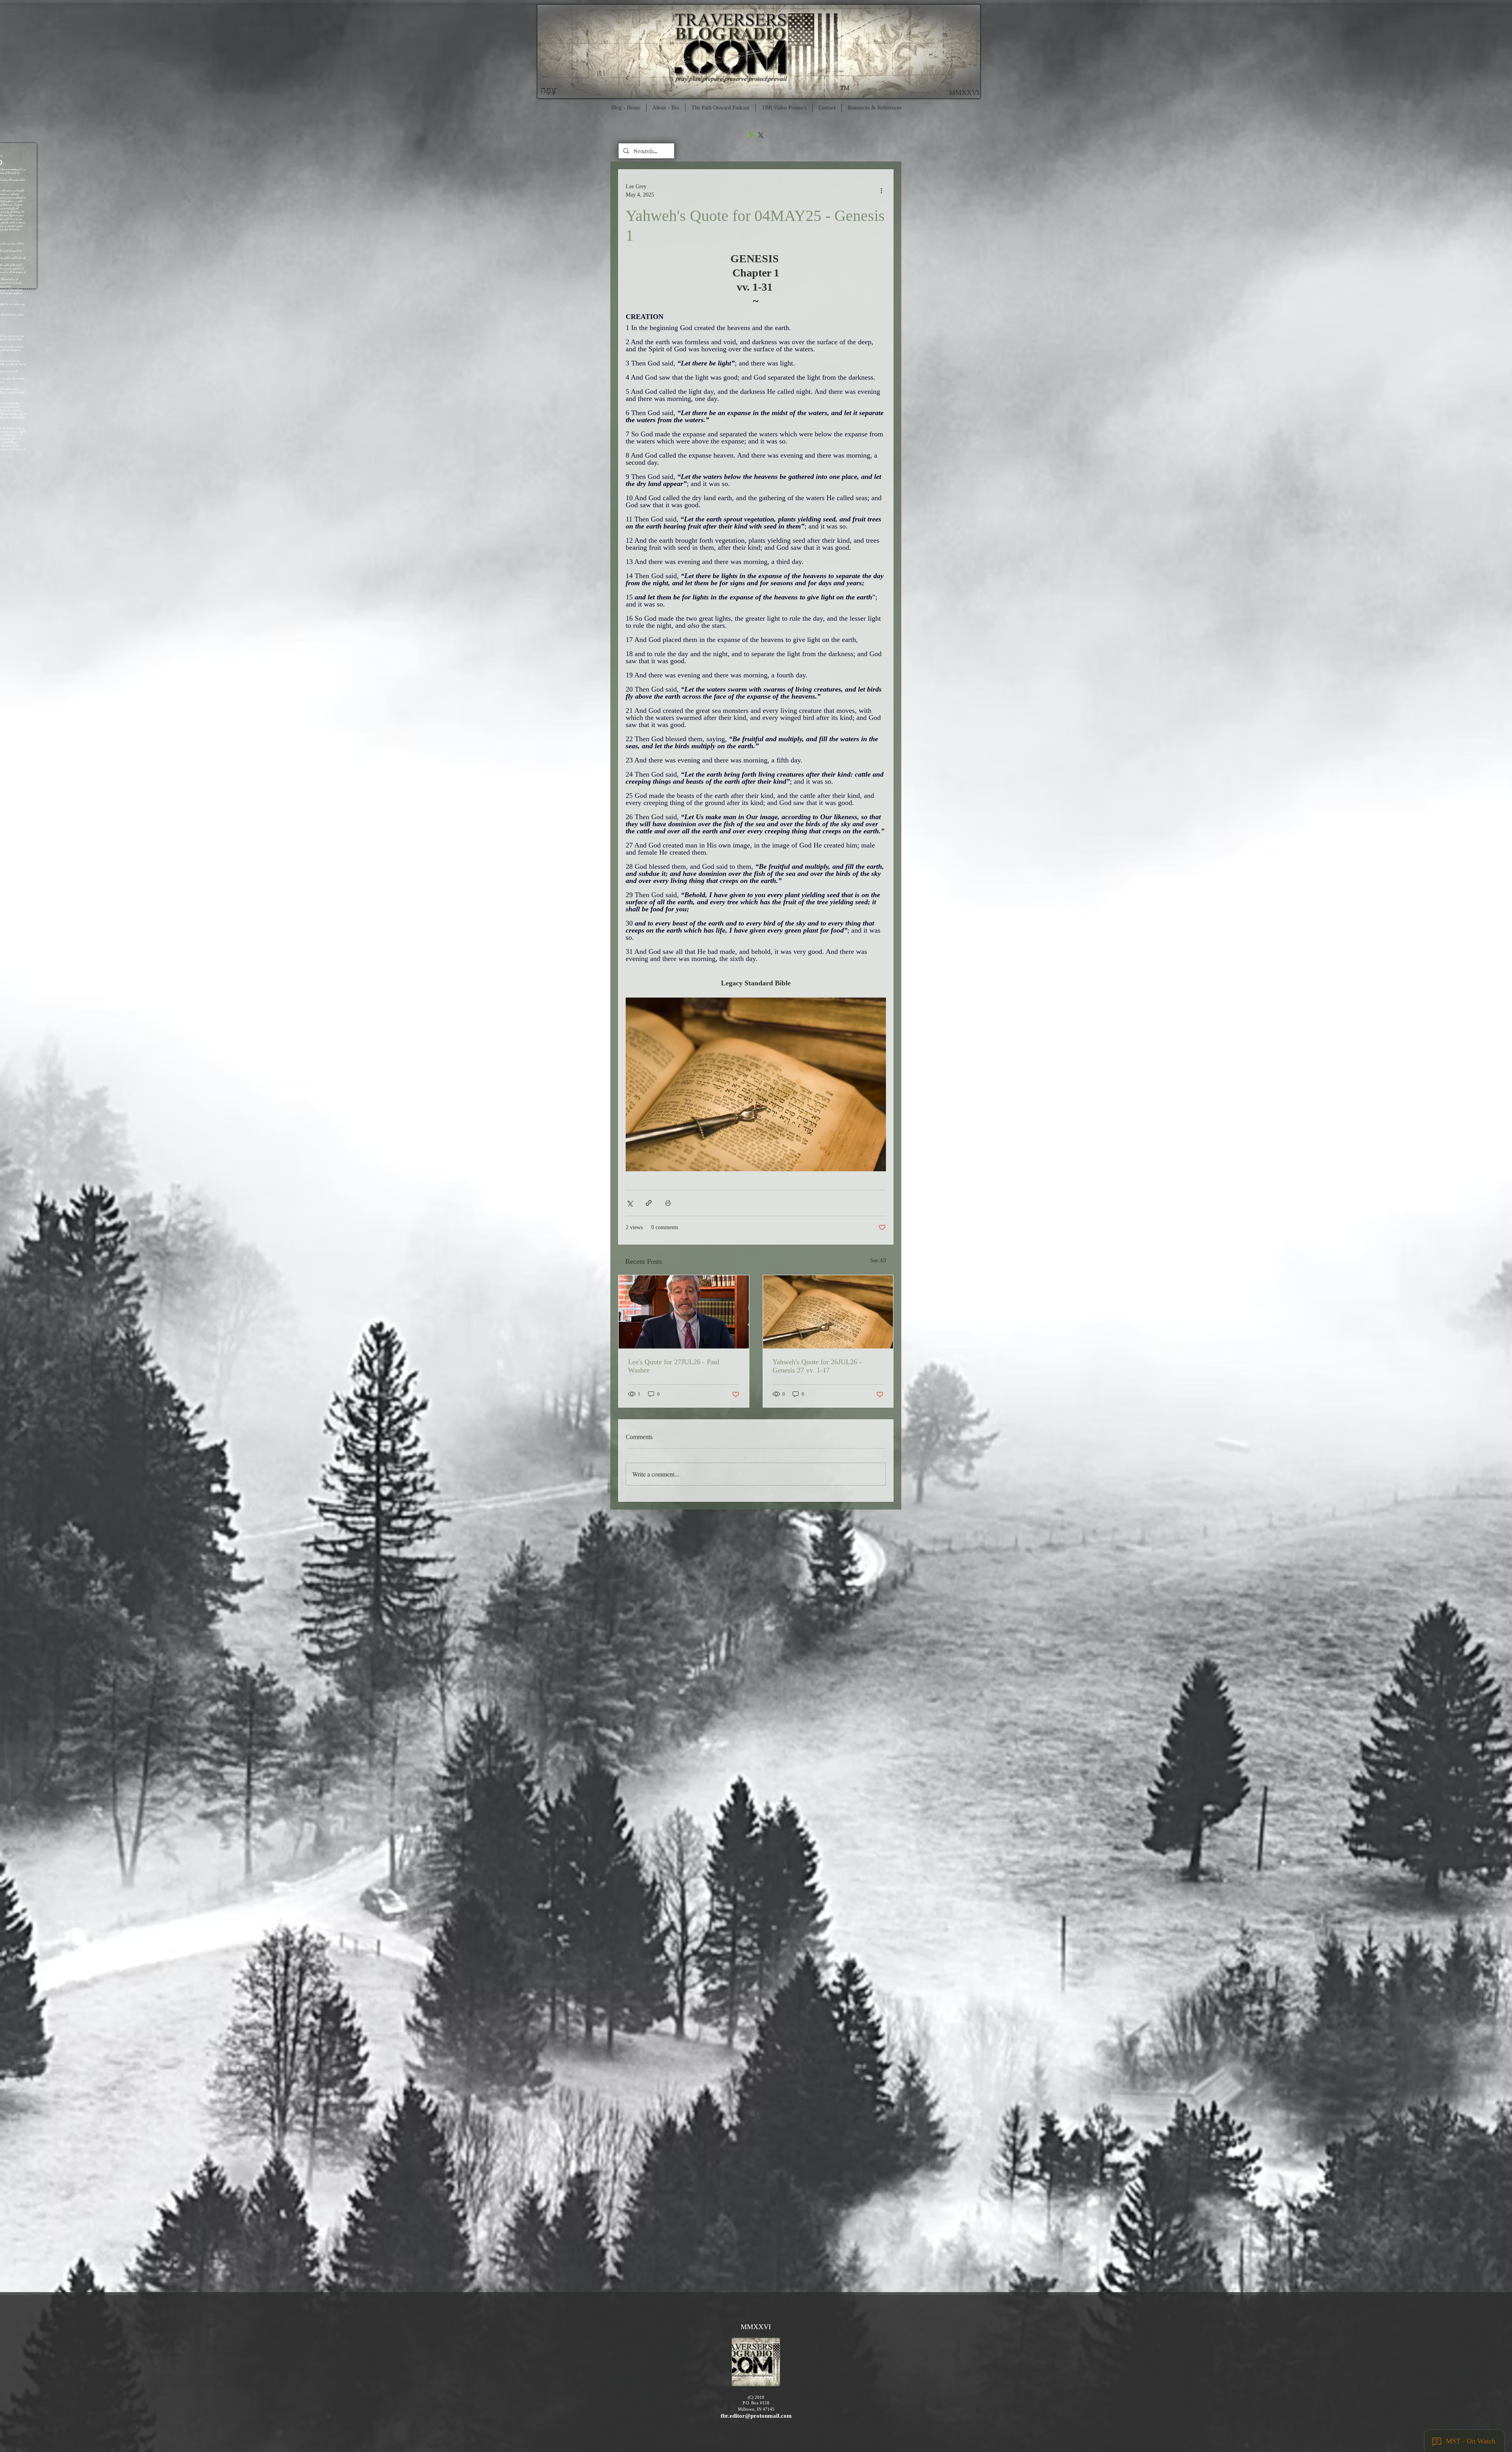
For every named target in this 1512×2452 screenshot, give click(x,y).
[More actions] (881, 191)
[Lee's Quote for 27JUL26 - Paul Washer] (684, 1312)
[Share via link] (649, 1203)
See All (878, 1260)
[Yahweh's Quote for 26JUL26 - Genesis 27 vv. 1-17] (828, 1312)
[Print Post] (668, 1203)
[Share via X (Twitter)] (629, 1203)
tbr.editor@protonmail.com (756, 2416)
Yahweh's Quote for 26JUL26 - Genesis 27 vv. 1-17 (817, 1366)
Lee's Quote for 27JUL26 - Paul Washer (674, 1366)
